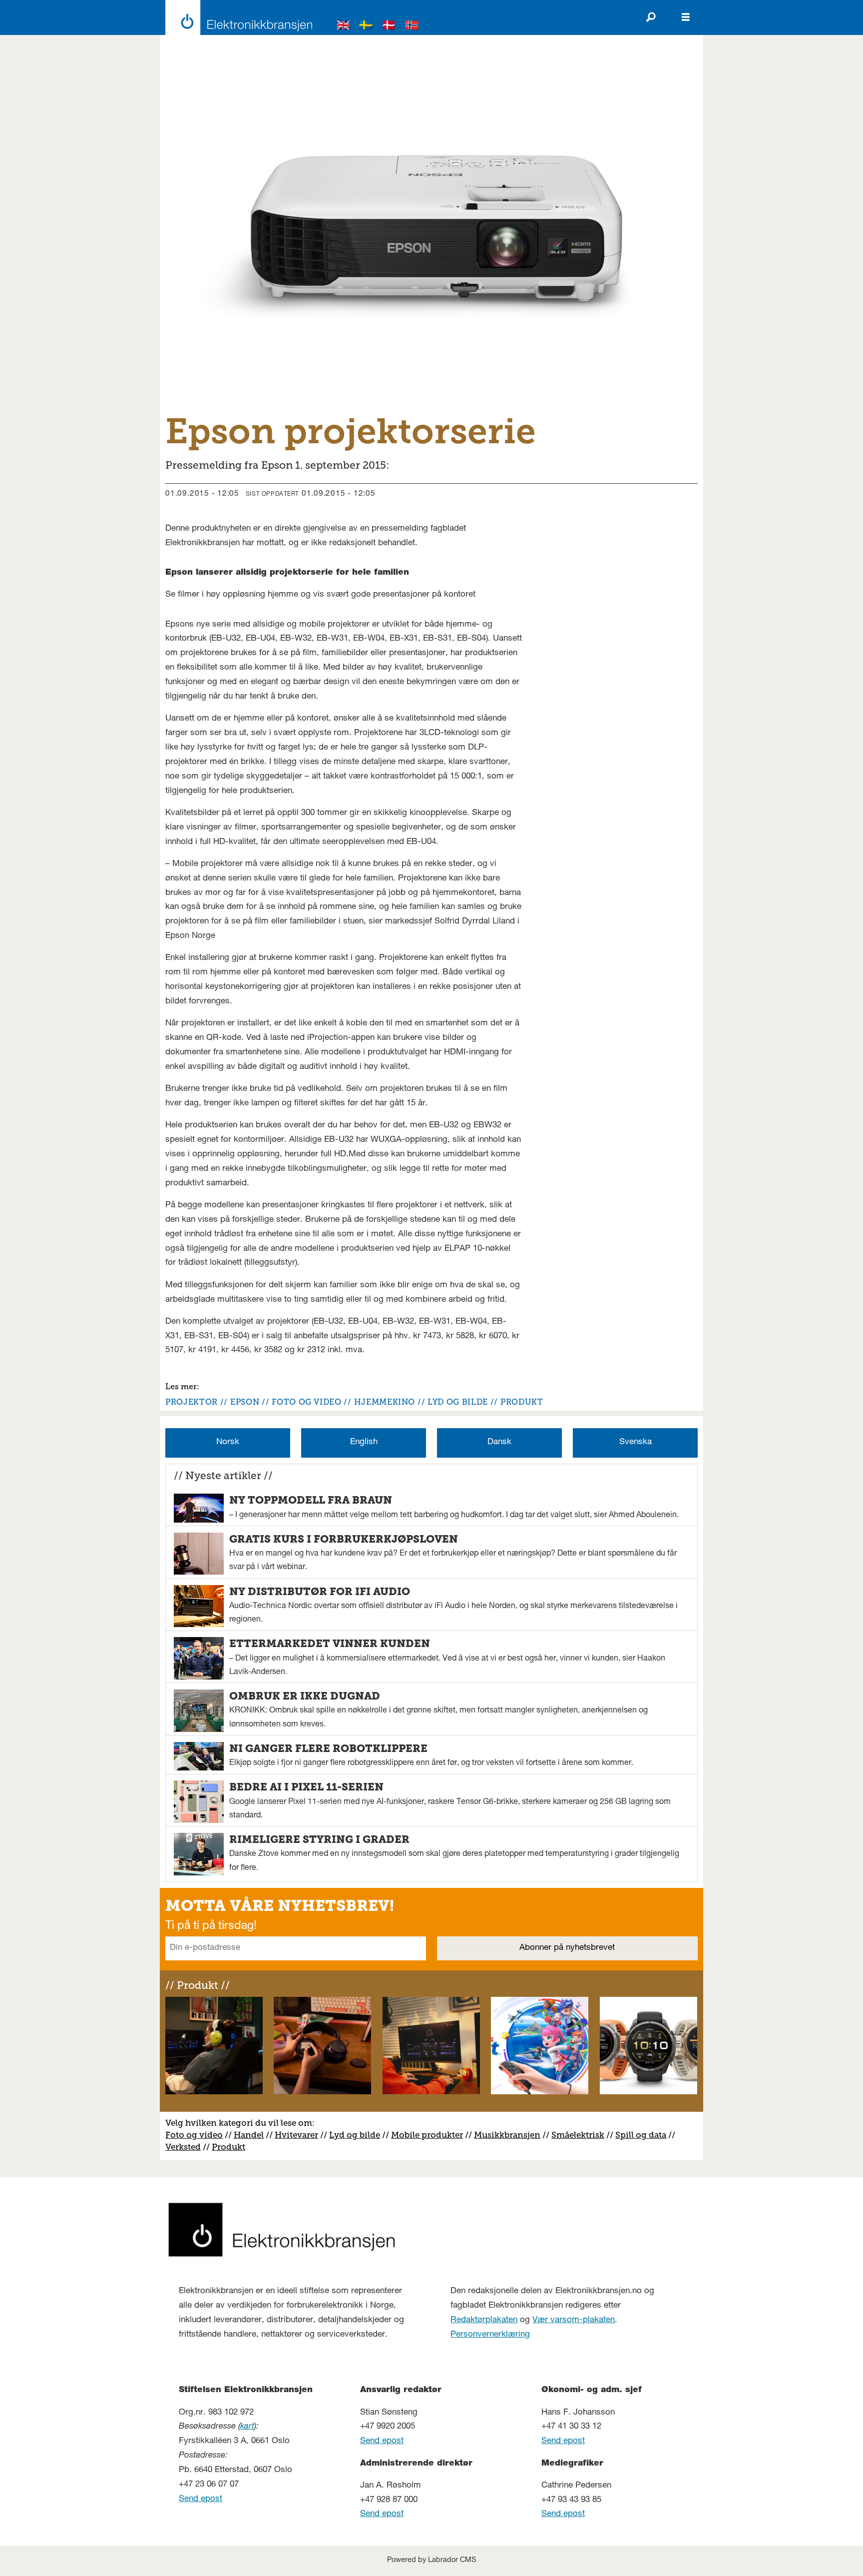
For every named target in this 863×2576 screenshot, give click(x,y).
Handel (249, 2135)
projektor (192, 1402)
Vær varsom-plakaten (574, 2320)
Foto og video (194, 2135)
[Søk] (651, 17)
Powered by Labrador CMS (431, 2561)
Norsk (228, 1442)
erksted (186, 2147)
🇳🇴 (412, 27)
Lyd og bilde (355, 2135)
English (364, 1442)
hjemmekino (385, 1402)
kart (247, 2427)
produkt (522, 1402)
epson (245, 1402)
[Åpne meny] (686, 17)
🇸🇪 (366, 27)
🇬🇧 (344, 27)
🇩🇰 (389, 27)
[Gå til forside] (236, 17)
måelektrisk (580, 2135)
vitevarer (300, 2135)
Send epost (201, 2499)
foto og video (306, 1402)
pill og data (643, 2135)
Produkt (228, 2147)
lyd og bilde (458, 1402)
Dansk (499, 1442)
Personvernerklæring (490, 2335)
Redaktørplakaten (484, 2320)
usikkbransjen (511, 2135)
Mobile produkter (427, 2135)
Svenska (636, 1442)
